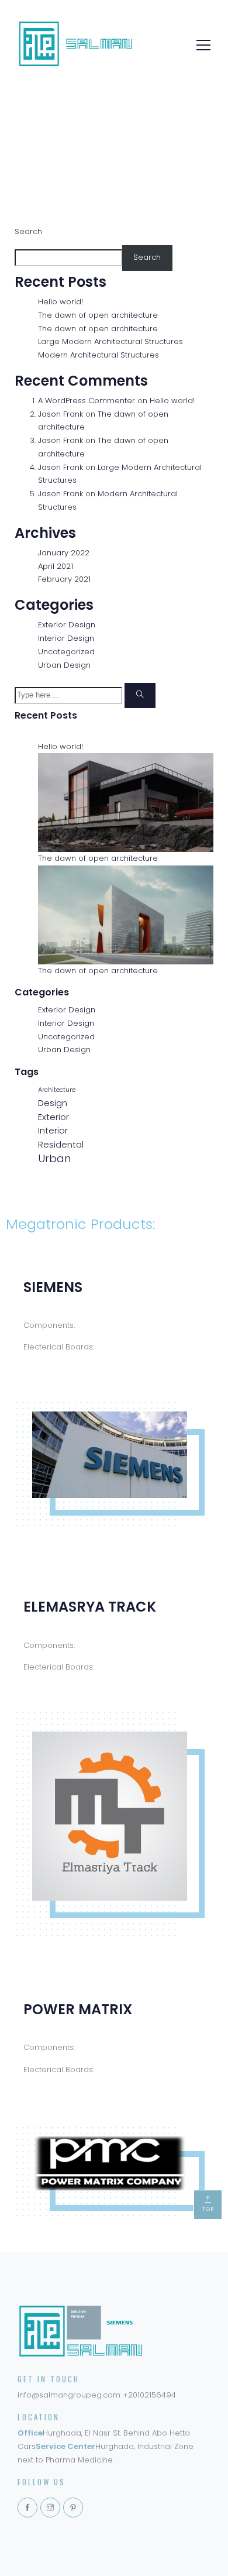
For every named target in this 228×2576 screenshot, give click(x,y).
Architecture (57, 1090)
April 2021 (56, 566)
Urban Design (64, 665)
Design (53, 1103)
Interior (53, 1130)
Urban (54, 1158)
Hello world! (61, 302)
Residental (61, 1144)
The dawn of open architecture (98, 315)
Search (28, 231)
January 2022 (64, 553)
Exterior (53, 1117)
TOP (208, 2209)
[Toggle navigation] (200, 44)
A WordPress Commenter (87, 401)
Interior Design (66, 638)
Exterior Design (67, 625)
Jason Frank (61, 414)
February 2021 (64, 579)
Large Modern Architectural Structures (110, 341)
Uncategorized (66, 652)
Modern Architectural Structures (99, 355)
